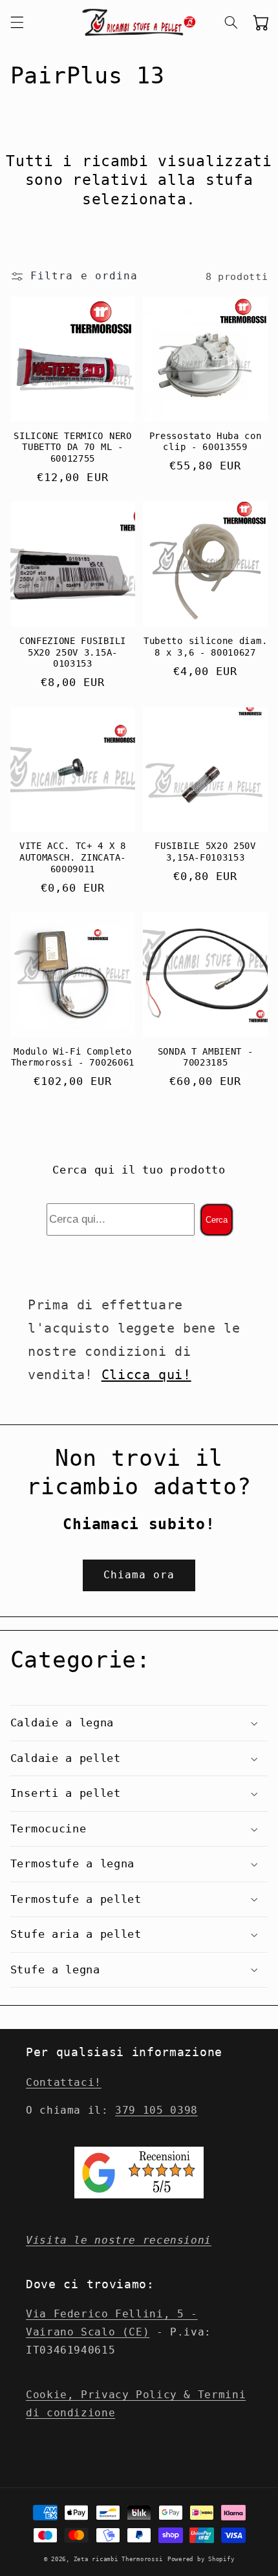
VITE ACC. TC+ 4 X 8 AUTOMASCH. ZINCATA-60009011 (73, 857)
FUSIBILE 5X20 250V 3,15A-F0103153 (205, 852)
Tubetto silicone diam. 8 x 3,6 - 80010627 (205, 647)
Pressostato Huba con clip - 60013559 (206, 442)
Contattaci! (64, 2082)
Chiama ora (139, 1575)
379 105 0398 (156, 2110)
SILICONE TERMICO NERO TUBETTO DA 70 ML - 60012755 (73, 447)
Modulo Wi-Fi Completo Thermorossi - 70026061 (73, 1057)
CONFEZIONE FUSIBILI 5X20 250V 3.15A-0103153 (73, 652)
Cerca (217, 1220)
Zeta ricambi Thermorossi (118, 2559)
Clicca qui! (146, 1375)
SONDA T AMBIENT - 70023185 (206, 1057)
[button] (17, 23)
